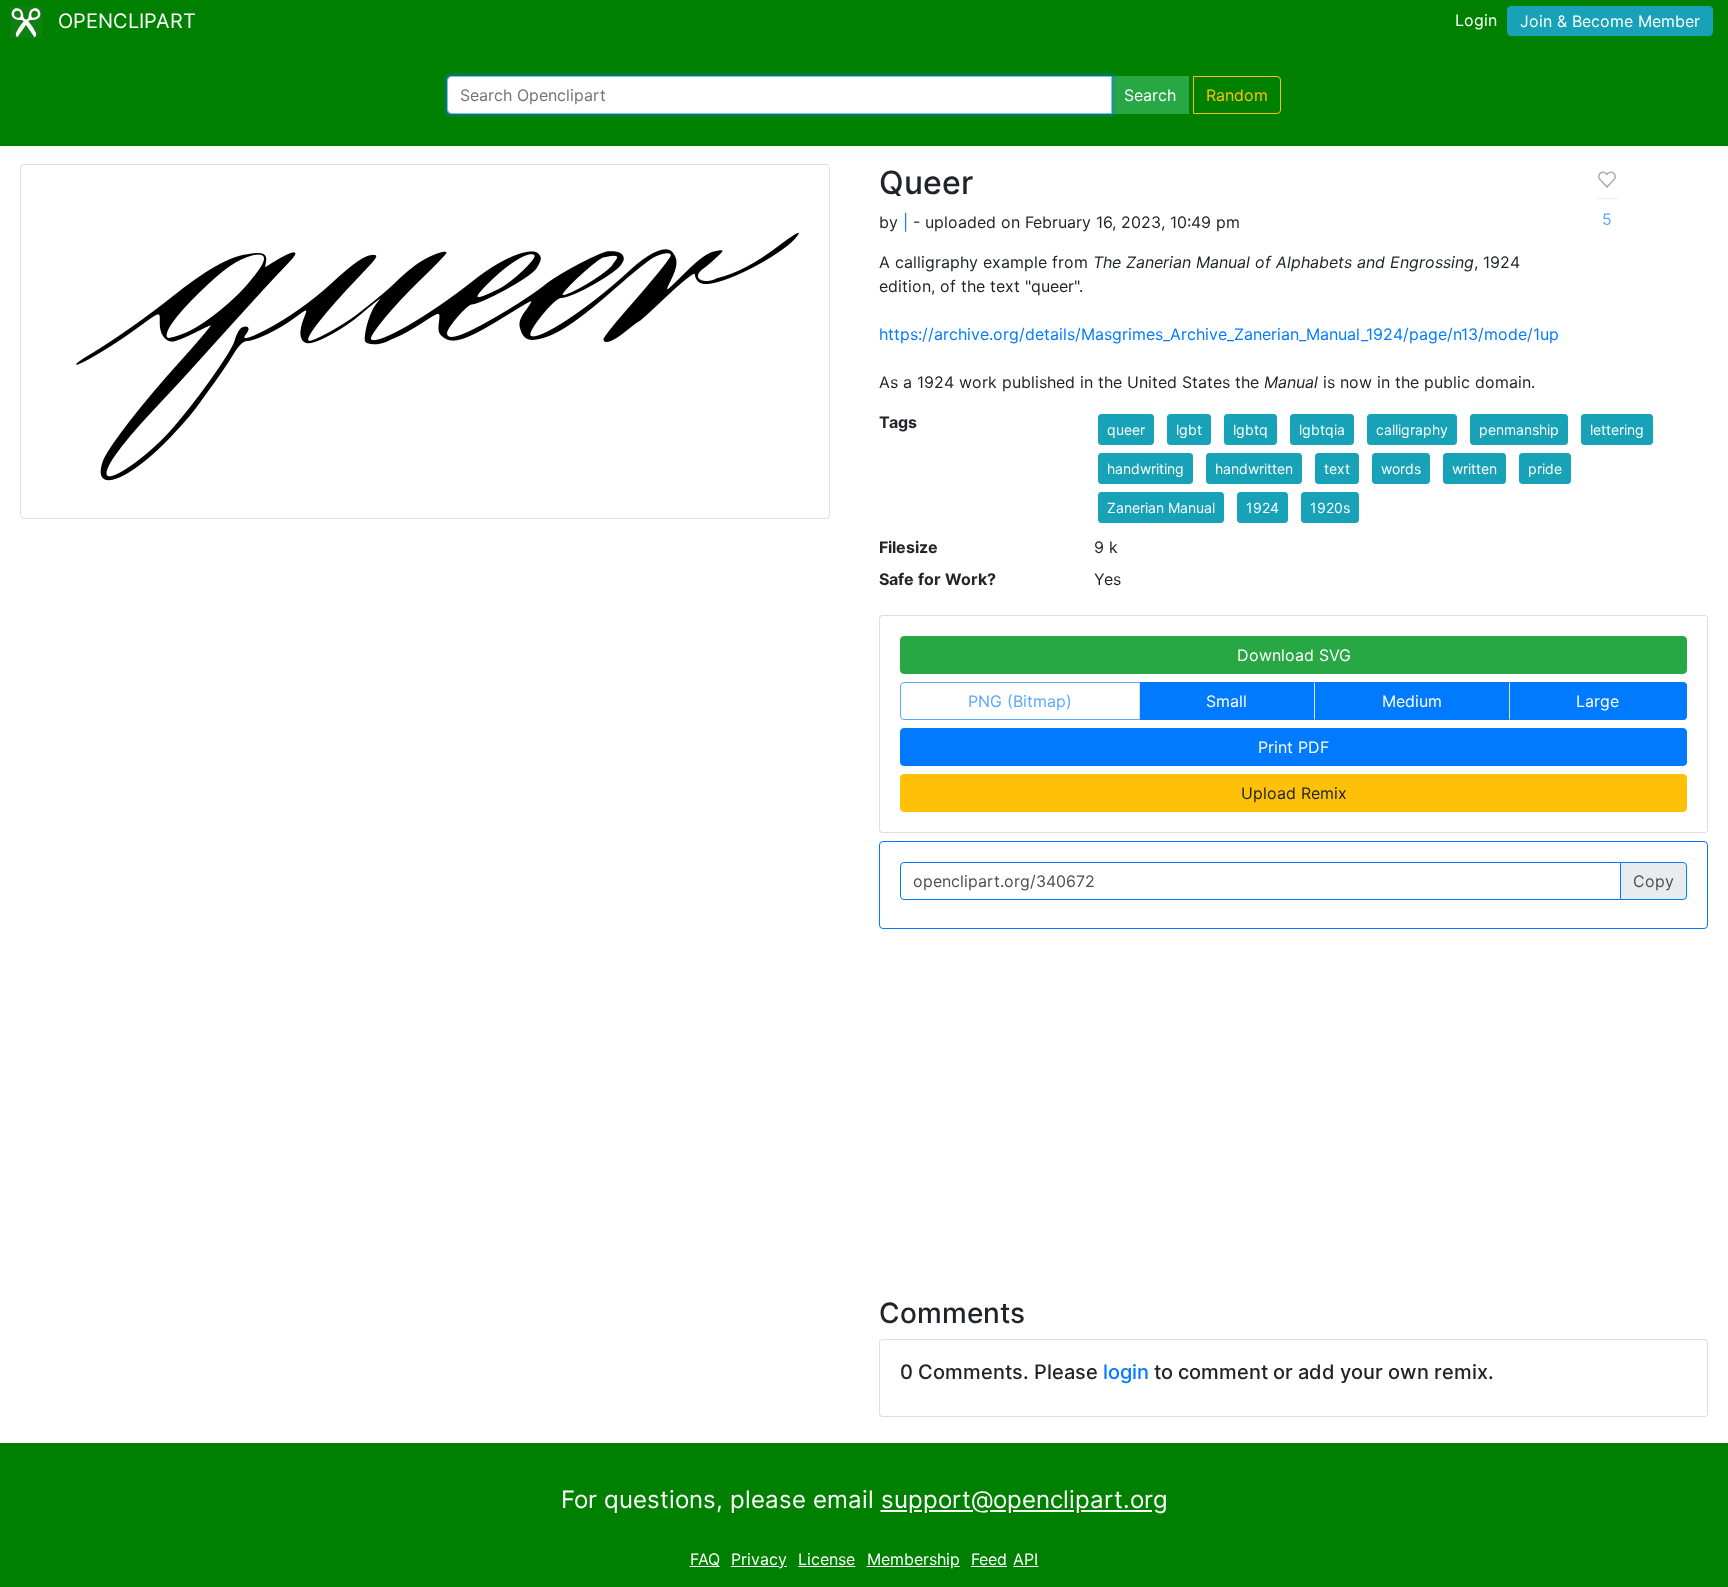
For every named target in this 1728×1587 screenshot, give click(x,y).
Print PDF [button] (1293, 747)
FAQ (705, 1559)
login (1126, 1372)
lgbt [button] (1189, 429)
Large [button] (1597, 701)
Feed (989, 1559)
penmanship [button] (1519, 429)
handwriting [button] (1145, 468)
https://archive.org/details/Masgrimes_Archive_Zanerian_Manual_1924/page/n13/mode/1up (1219, 334)
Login (1476, 20)
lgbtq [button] (1250, 429)
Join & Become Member (1610, 21)
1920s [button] (1330, 507)
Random (1237, 95)
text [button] (1337, 468)
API (1025, 1559)
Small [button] (1226, 701)
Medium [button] (1412, 701)
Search (1150, 95)
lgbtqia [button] (1322, 429)
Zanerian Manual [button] (1161, 507)
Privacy (759, 1559)
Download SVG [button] (1294, 655)
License (826, 1559)
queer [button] (1126, 429)
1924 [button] (1262, 507)
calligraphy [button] (1412, 429)
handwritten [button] (1254, 468)
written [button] (1474, 468)
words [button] (1401, 468)
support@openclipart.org (1024, 1499)
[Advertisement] (864, 1101)
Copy (1653, 881)
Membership (913, 1559)
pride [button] (1545, 468)
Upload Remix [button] (1294, 793)
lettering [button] (1617, 429)
